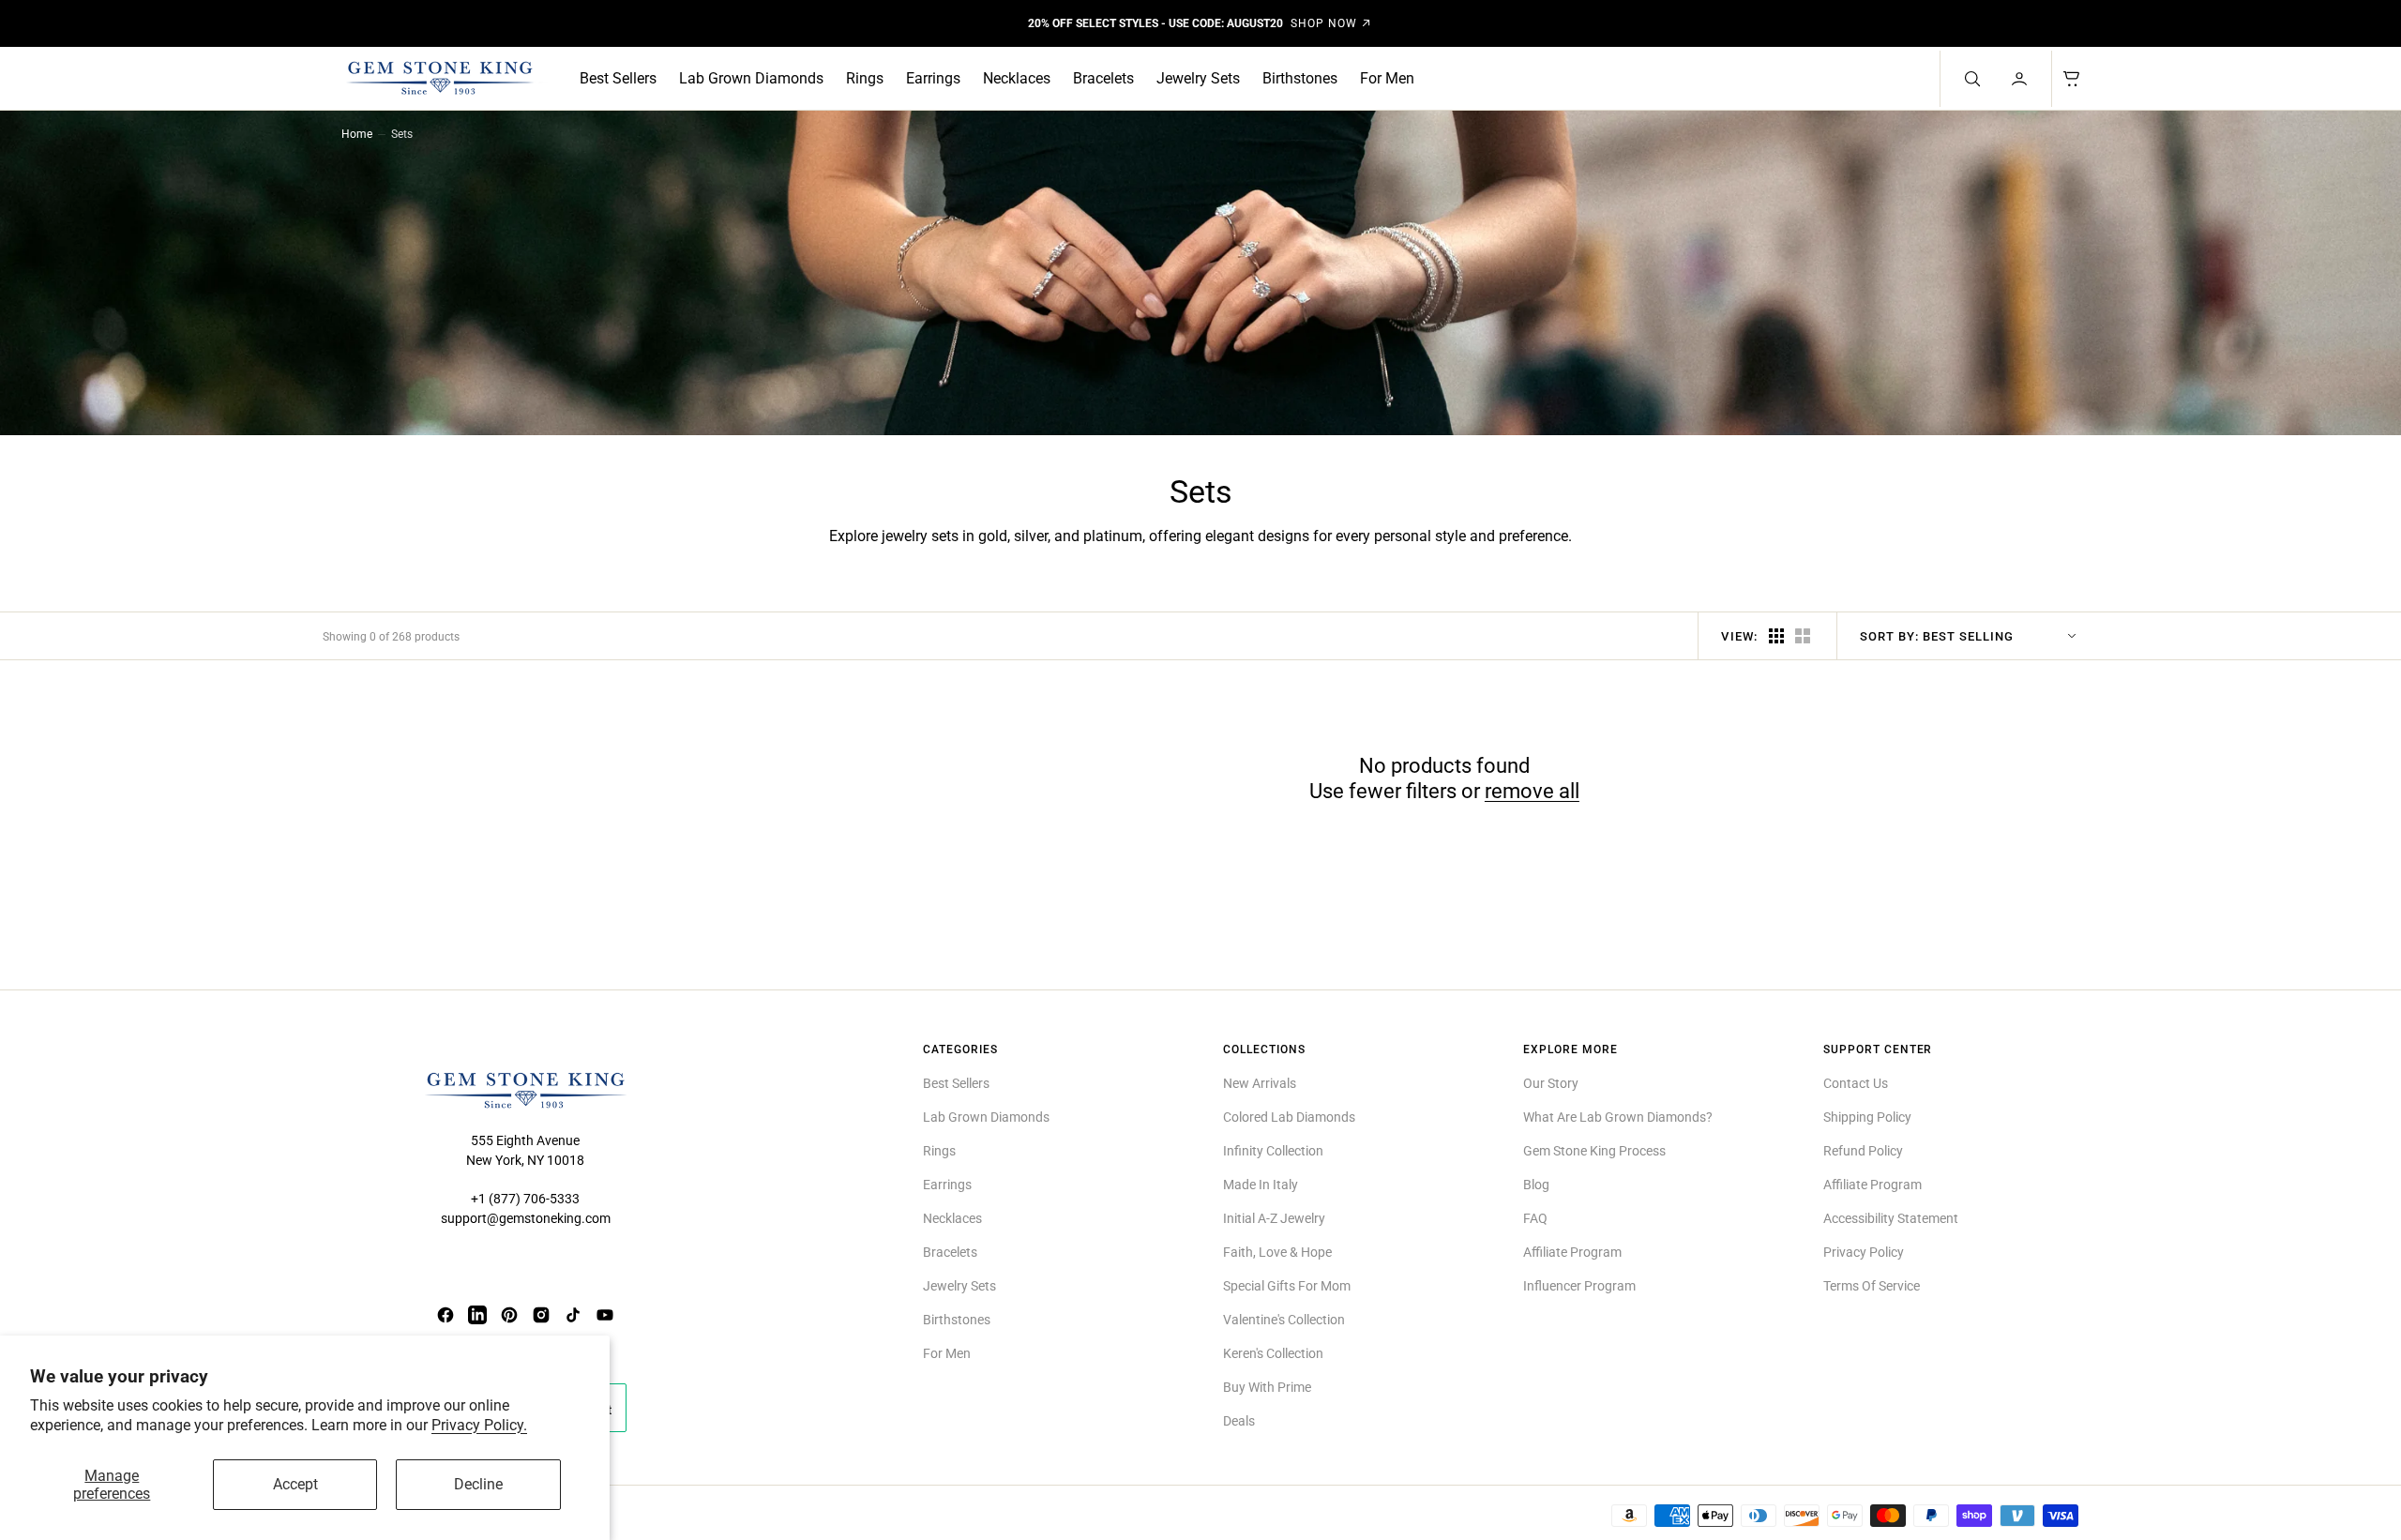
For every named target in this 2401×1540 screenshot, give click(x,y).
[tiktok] (573, 1315)
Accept (295, 1484)
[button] (2021, 79)
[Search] (1971, 79)
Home (357, 134)
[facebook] (445, 1315)
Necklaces (1017, 78)
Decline (478, 1484)
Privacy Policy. (479, 1425)
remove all (1532, 791)
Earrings (933, 78)
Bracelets (1103, 78)
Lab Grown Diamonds (751, 78)
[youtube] (605, 1315)
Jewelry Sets (1198, 78)
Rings (865, 78)
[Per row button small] (1803, 636)
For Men (1387, 78)
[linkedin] (477, 1315)
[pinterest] (509, 1315)
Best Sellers (618, 78)
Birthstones (1300, 78)
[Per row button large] (1776, 636)
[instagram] (541, 1315)
